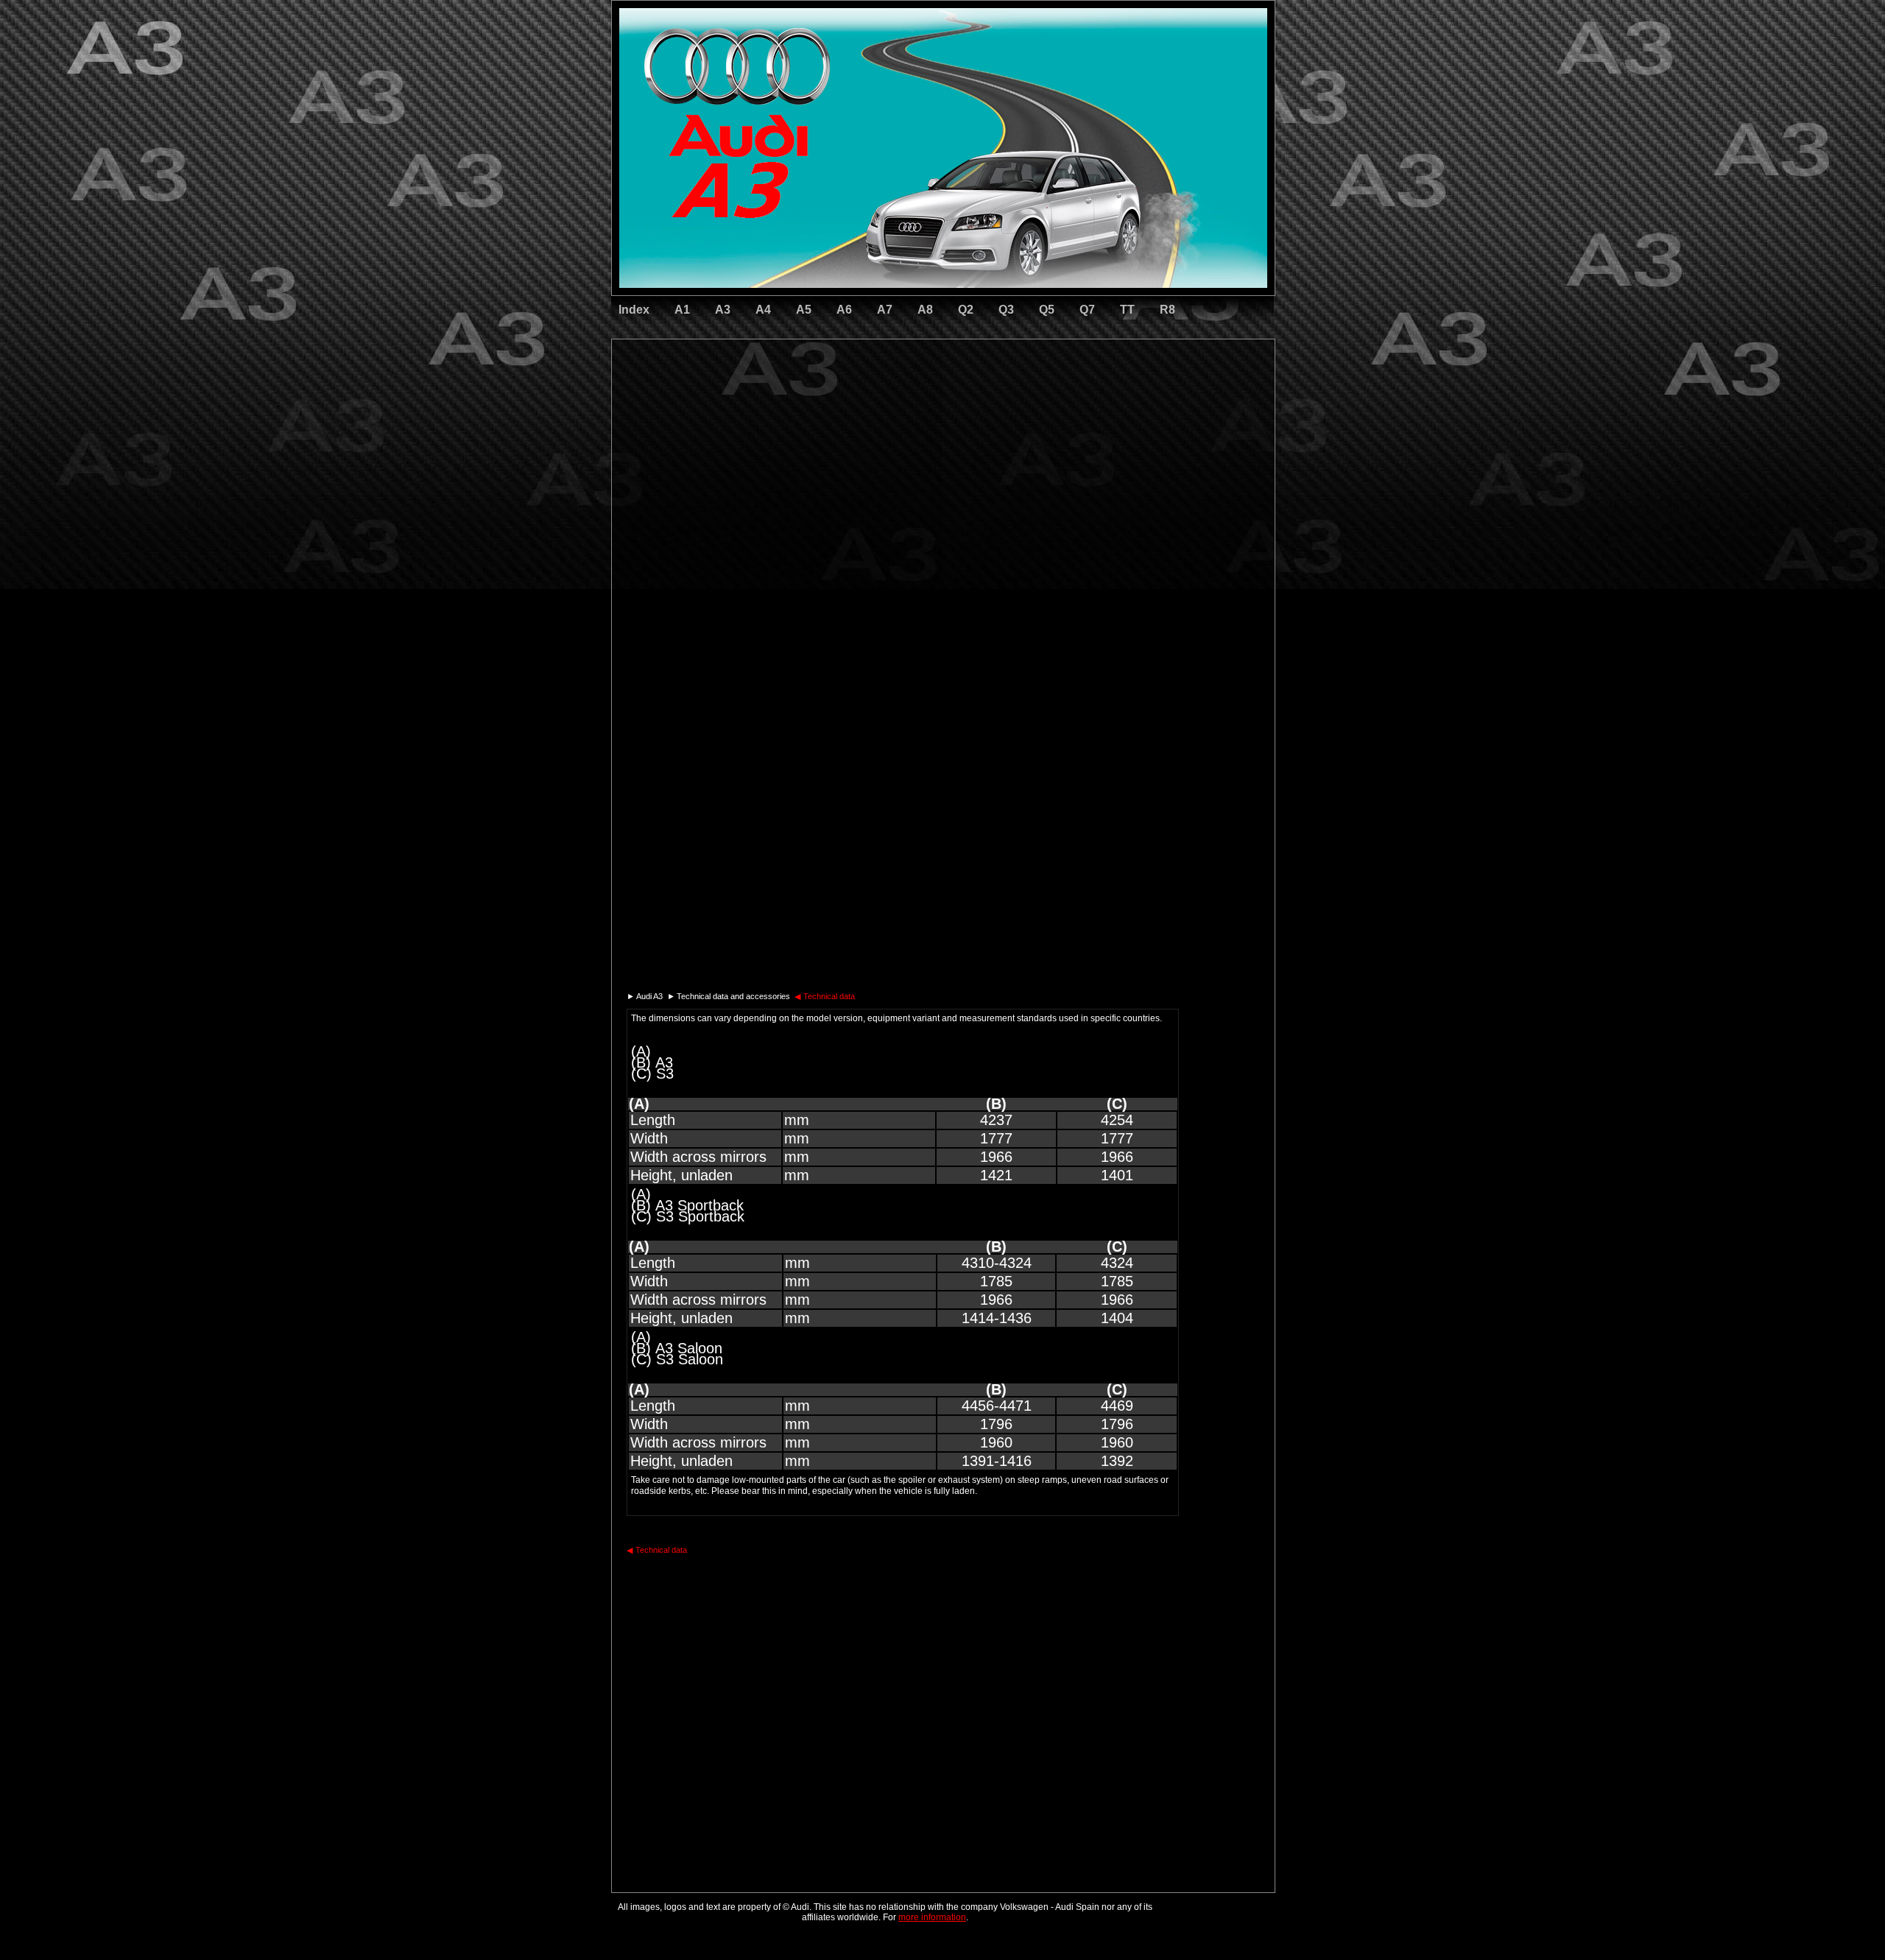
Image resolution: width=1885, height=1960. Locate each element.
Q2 (966, 310)
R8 (1167, 310)
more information (932, 1917)
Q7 (1087, 310)
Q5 (1047, 310)
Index (634, 310)
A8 (925, 310)
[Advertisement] (840, 401)
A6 (844, 310)
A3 (723, 310)
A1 (682, 310)
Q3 (1006, 310)
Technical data (825, 996)
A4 (763, 310)
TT (1127, 310)
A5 (804, 310)
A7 (885, 310)
